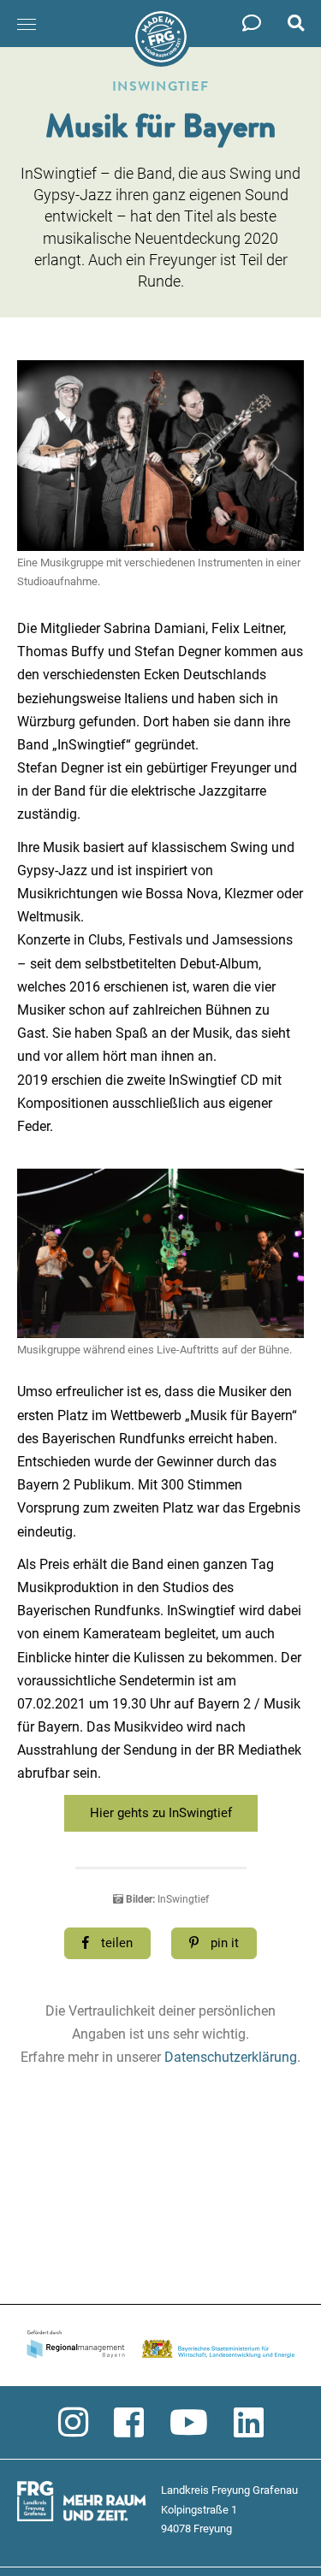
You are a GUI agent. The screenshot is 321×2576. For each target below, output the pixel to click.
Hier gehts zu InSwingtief (161, 1813)
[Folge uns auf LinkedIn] (249, 2423)
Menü (27, 24)
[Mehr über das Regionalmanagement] (160, 2346)
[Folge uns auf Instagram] (73, 2423)
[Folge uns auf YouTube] (189, 2423)
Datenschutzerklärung (231, 2057)
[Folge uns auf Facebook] (129, 2423)
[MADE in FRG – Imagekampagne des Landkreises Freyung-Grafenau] (161, 37)
